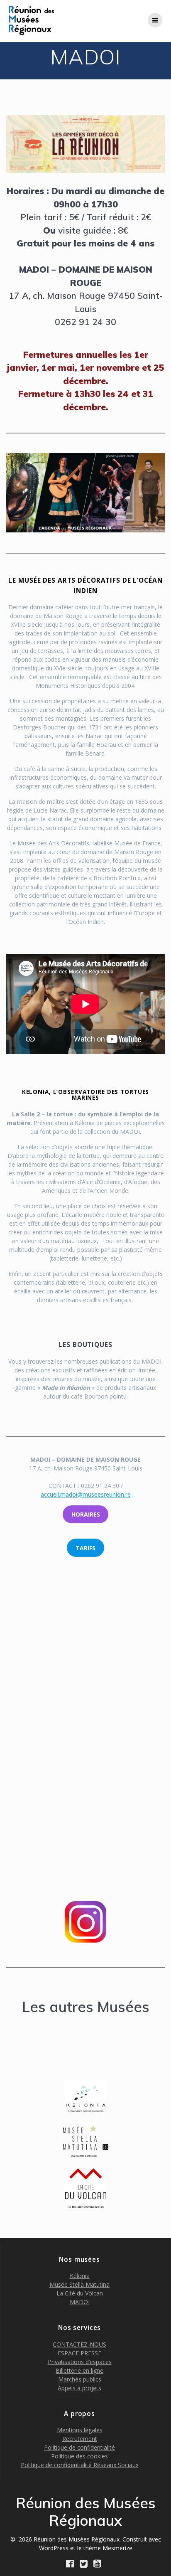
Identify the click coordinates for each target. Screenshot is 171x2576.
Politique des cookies (79, 2456)
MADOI (80, 2302)
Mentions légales (80, 2430)
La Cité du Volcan (80, 2293)
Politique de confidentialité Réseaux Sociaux (80, 2465)
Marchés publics (80, 2379)
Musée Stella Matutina (79, 2284)
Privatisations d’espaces (80, 2362)
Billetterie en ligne (79, 2370)
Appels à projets (79, 2388)
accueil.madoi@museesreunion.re (86, 1494)
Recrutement (80, 2439)
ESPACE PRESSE (79, 2353)
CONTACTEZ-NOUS (79, 2344)
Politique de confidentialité (79, 2447)
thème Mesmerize (108, 2548)
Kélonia (80, 2276)
